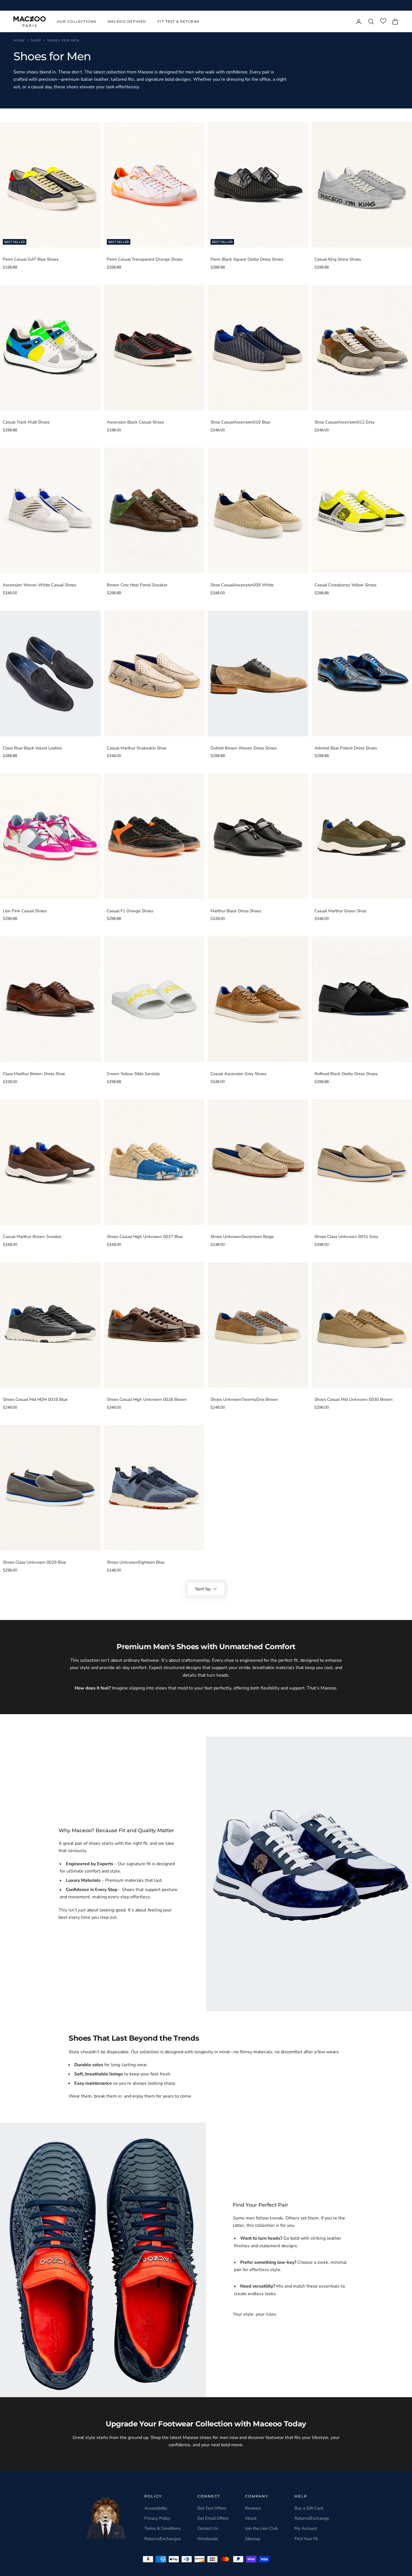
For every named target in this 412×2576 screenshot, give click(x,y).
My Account (306, 2528)
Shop (36, 40)
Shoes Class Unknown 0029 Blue (34, 1562)
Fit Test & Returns (179, 21)
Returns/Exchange (312, 2518)
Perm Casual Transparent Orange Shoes (145, 259)
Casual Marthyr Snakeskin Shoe (137, 748)
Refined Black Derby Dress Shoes (346, 1074)
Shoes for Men (63, 40)
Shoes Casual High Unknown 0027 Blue (145, 1237)
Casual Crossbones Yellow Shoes (345, 585)
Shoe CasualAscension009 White (242, 585)
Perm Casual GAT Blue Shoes (31, 259)
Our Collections (77, 21)
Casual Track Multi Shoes (26, 422)
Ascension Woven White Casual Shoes (40, 585)
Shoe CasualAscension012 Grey (345, 422)
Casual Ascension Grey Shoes (238, 1074)
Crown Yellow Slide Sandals (133, 1074)
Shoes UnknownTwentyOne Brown (244, 1399)
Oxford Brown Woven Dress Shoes (244, 748)
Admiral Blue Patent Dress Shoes (346, 748)
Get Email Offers (213, 2518)
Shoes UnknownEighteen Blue (136, 1562)
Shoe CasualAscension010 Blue (240, 422)
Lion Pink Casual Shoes (25, 911)
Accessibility (156, 2508)
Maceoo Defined (127, 21)
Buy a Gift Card (309, 2508)
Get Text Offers (212, 2508)
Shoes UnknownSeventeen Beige (242, 1237)
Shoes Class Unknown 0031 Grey (346, 1237)
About (251, 2518)
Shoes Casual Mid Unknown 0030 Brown (354, 1399)
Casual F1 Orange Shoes (130, 911)
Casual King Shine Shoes (338, 259)
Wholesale (208, 2539)
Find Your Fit (306, 2539)
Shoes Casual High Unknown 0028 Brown (147, 1399)
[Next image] (95, 185)
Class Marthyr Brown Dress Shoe (34, 1074)
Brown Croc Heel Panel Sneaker (137, 585)
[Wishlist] (383, 21)
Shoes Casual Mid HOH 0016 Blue (35, 1399)
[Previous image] (6, 185)
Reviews (253, 2508)
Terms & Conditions (162, 2528)
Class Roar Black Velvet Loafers (32, 748)
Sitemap (253, 2539)
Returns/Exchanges (163, 2539)
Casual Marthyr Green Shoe (340, 911)
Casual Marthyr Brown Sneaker (32, 1237)
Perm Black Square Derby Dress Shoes (247, 259)
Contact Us (208, 2528)
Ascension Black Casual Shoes (135, 422)
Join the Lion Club (261, 2528)
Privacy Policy (157, 2518)
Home (19, 40)
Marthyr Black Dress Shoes (236, 911)
